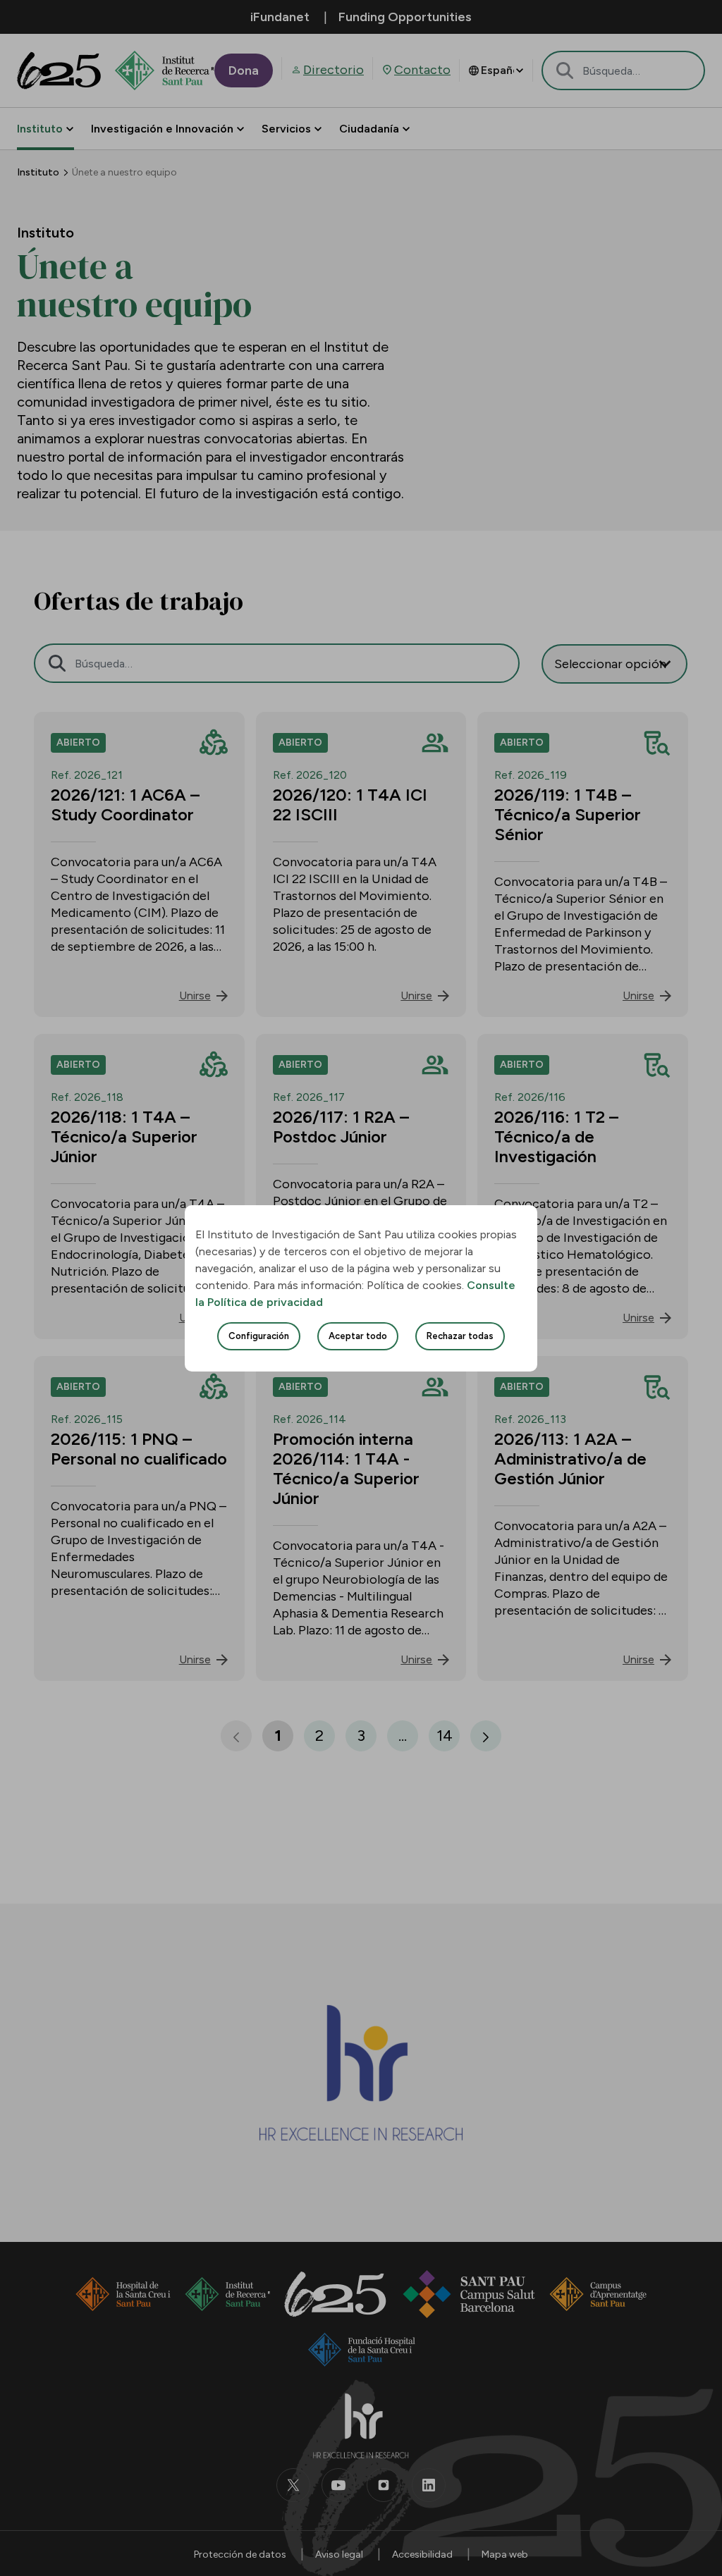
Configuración (259, 1336)
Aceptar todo (358, 1336)
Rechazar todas (460, 1336)
